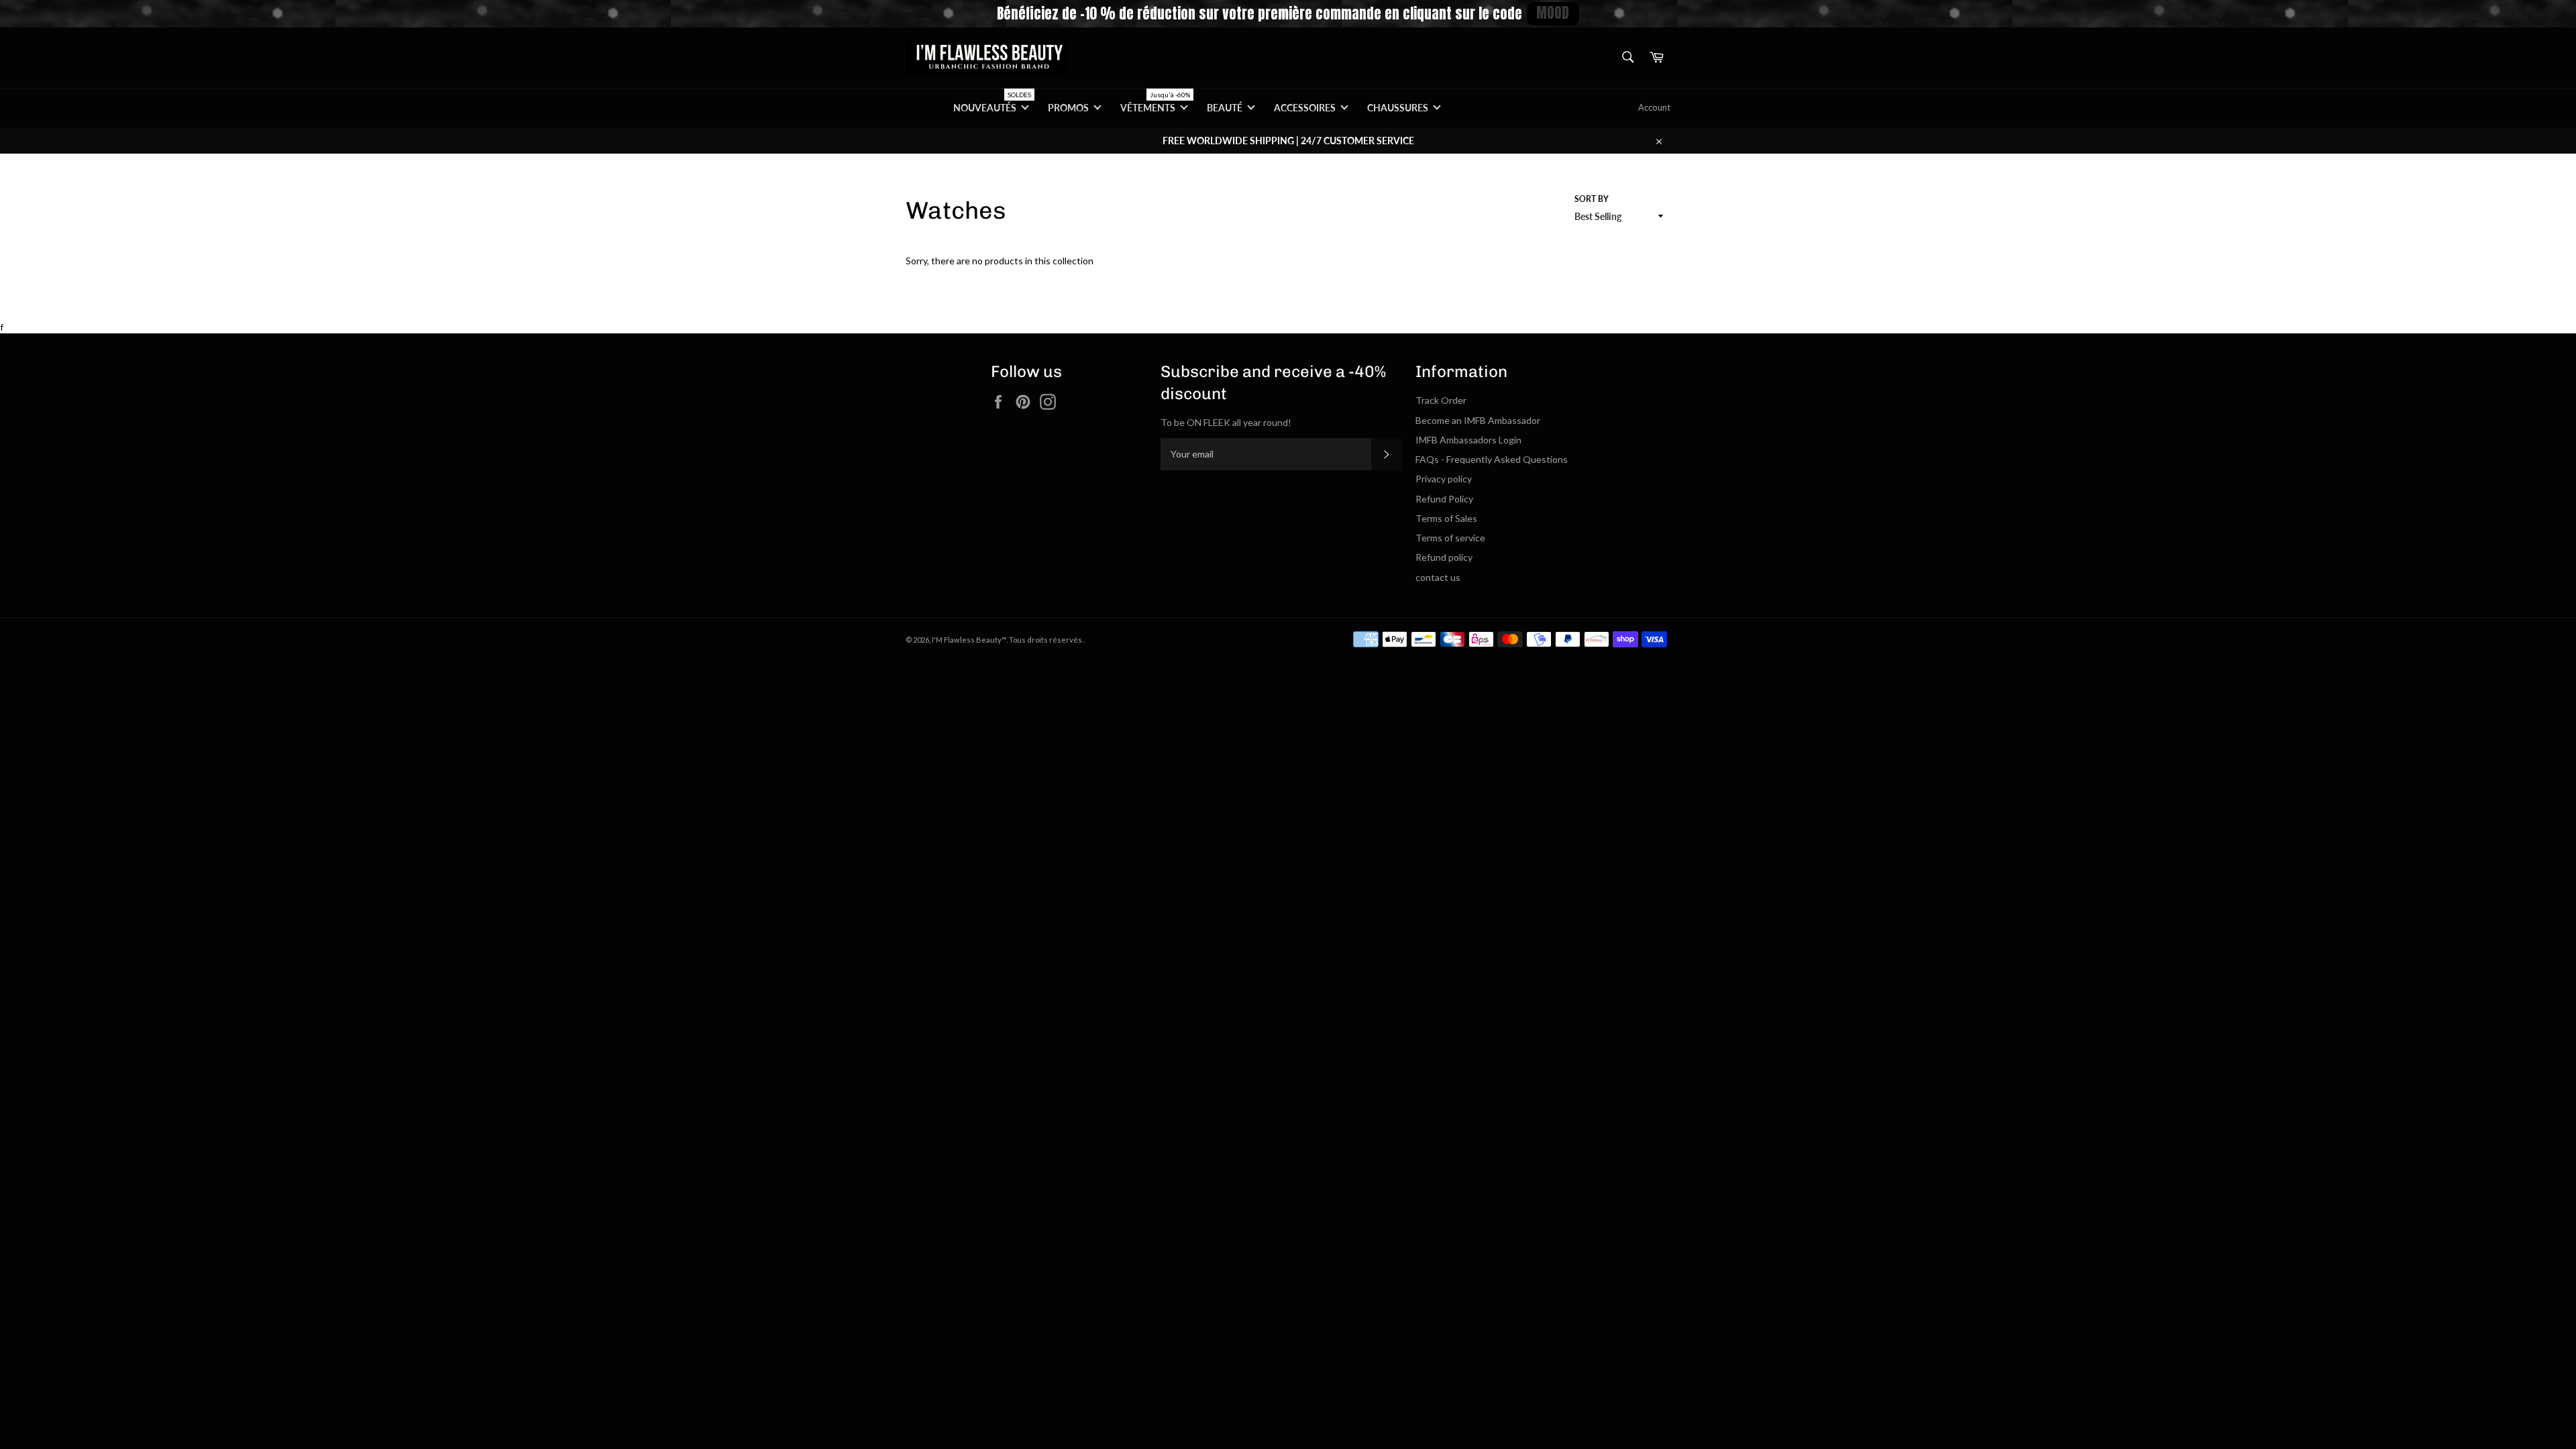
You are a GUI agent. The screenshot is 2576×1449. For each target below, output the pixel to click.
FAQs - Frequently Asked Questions (1492, 459)
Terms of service (1450, 538)
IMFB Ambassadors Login (1468, 440)
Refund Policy (1444, 499)
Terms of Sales (1446, 518)
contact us (1438, 577)
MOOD (1553, 13)
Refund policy (1444, 557)
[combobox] (1627, 58)
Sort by (1592, 199)
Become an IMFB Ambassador (1478, 420)
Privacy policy (1444, 479)
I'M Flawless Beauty (967, 640)
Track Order (1441, 400)
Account (1654, 107)
